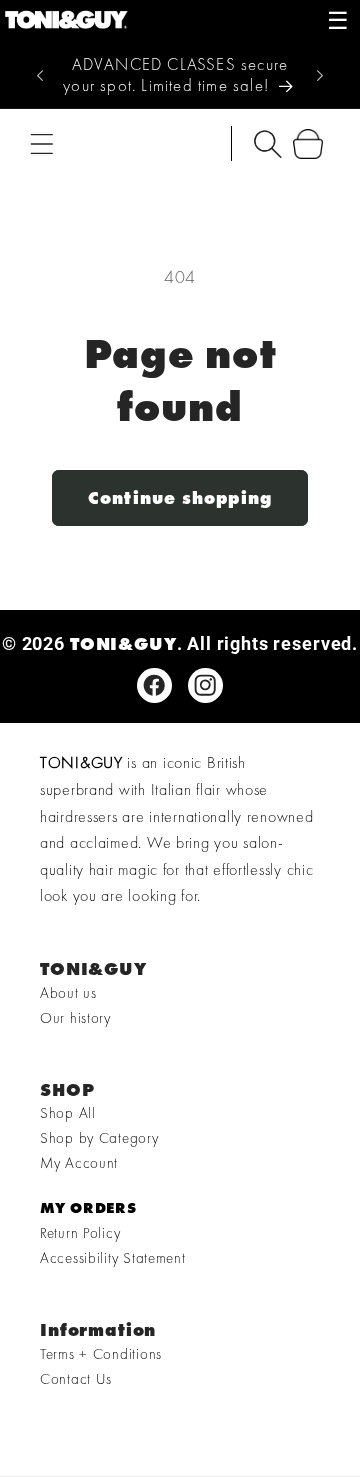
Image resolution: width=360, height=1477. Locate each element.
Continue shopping (180, 497)
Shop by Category (99, 1138)
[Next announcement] (320, 75)
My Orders (88, 1208)
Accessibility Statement (113, 1258)
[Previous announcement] (40, 75)
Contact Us (76, 1379)
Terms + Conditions (101, 1354)
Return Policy (80, 1233)
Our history (75, 1018)
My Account (79, 1163)
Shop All (68, 1113)
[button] (42, 143)
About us (68, 993)
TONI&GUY (123, 643)
